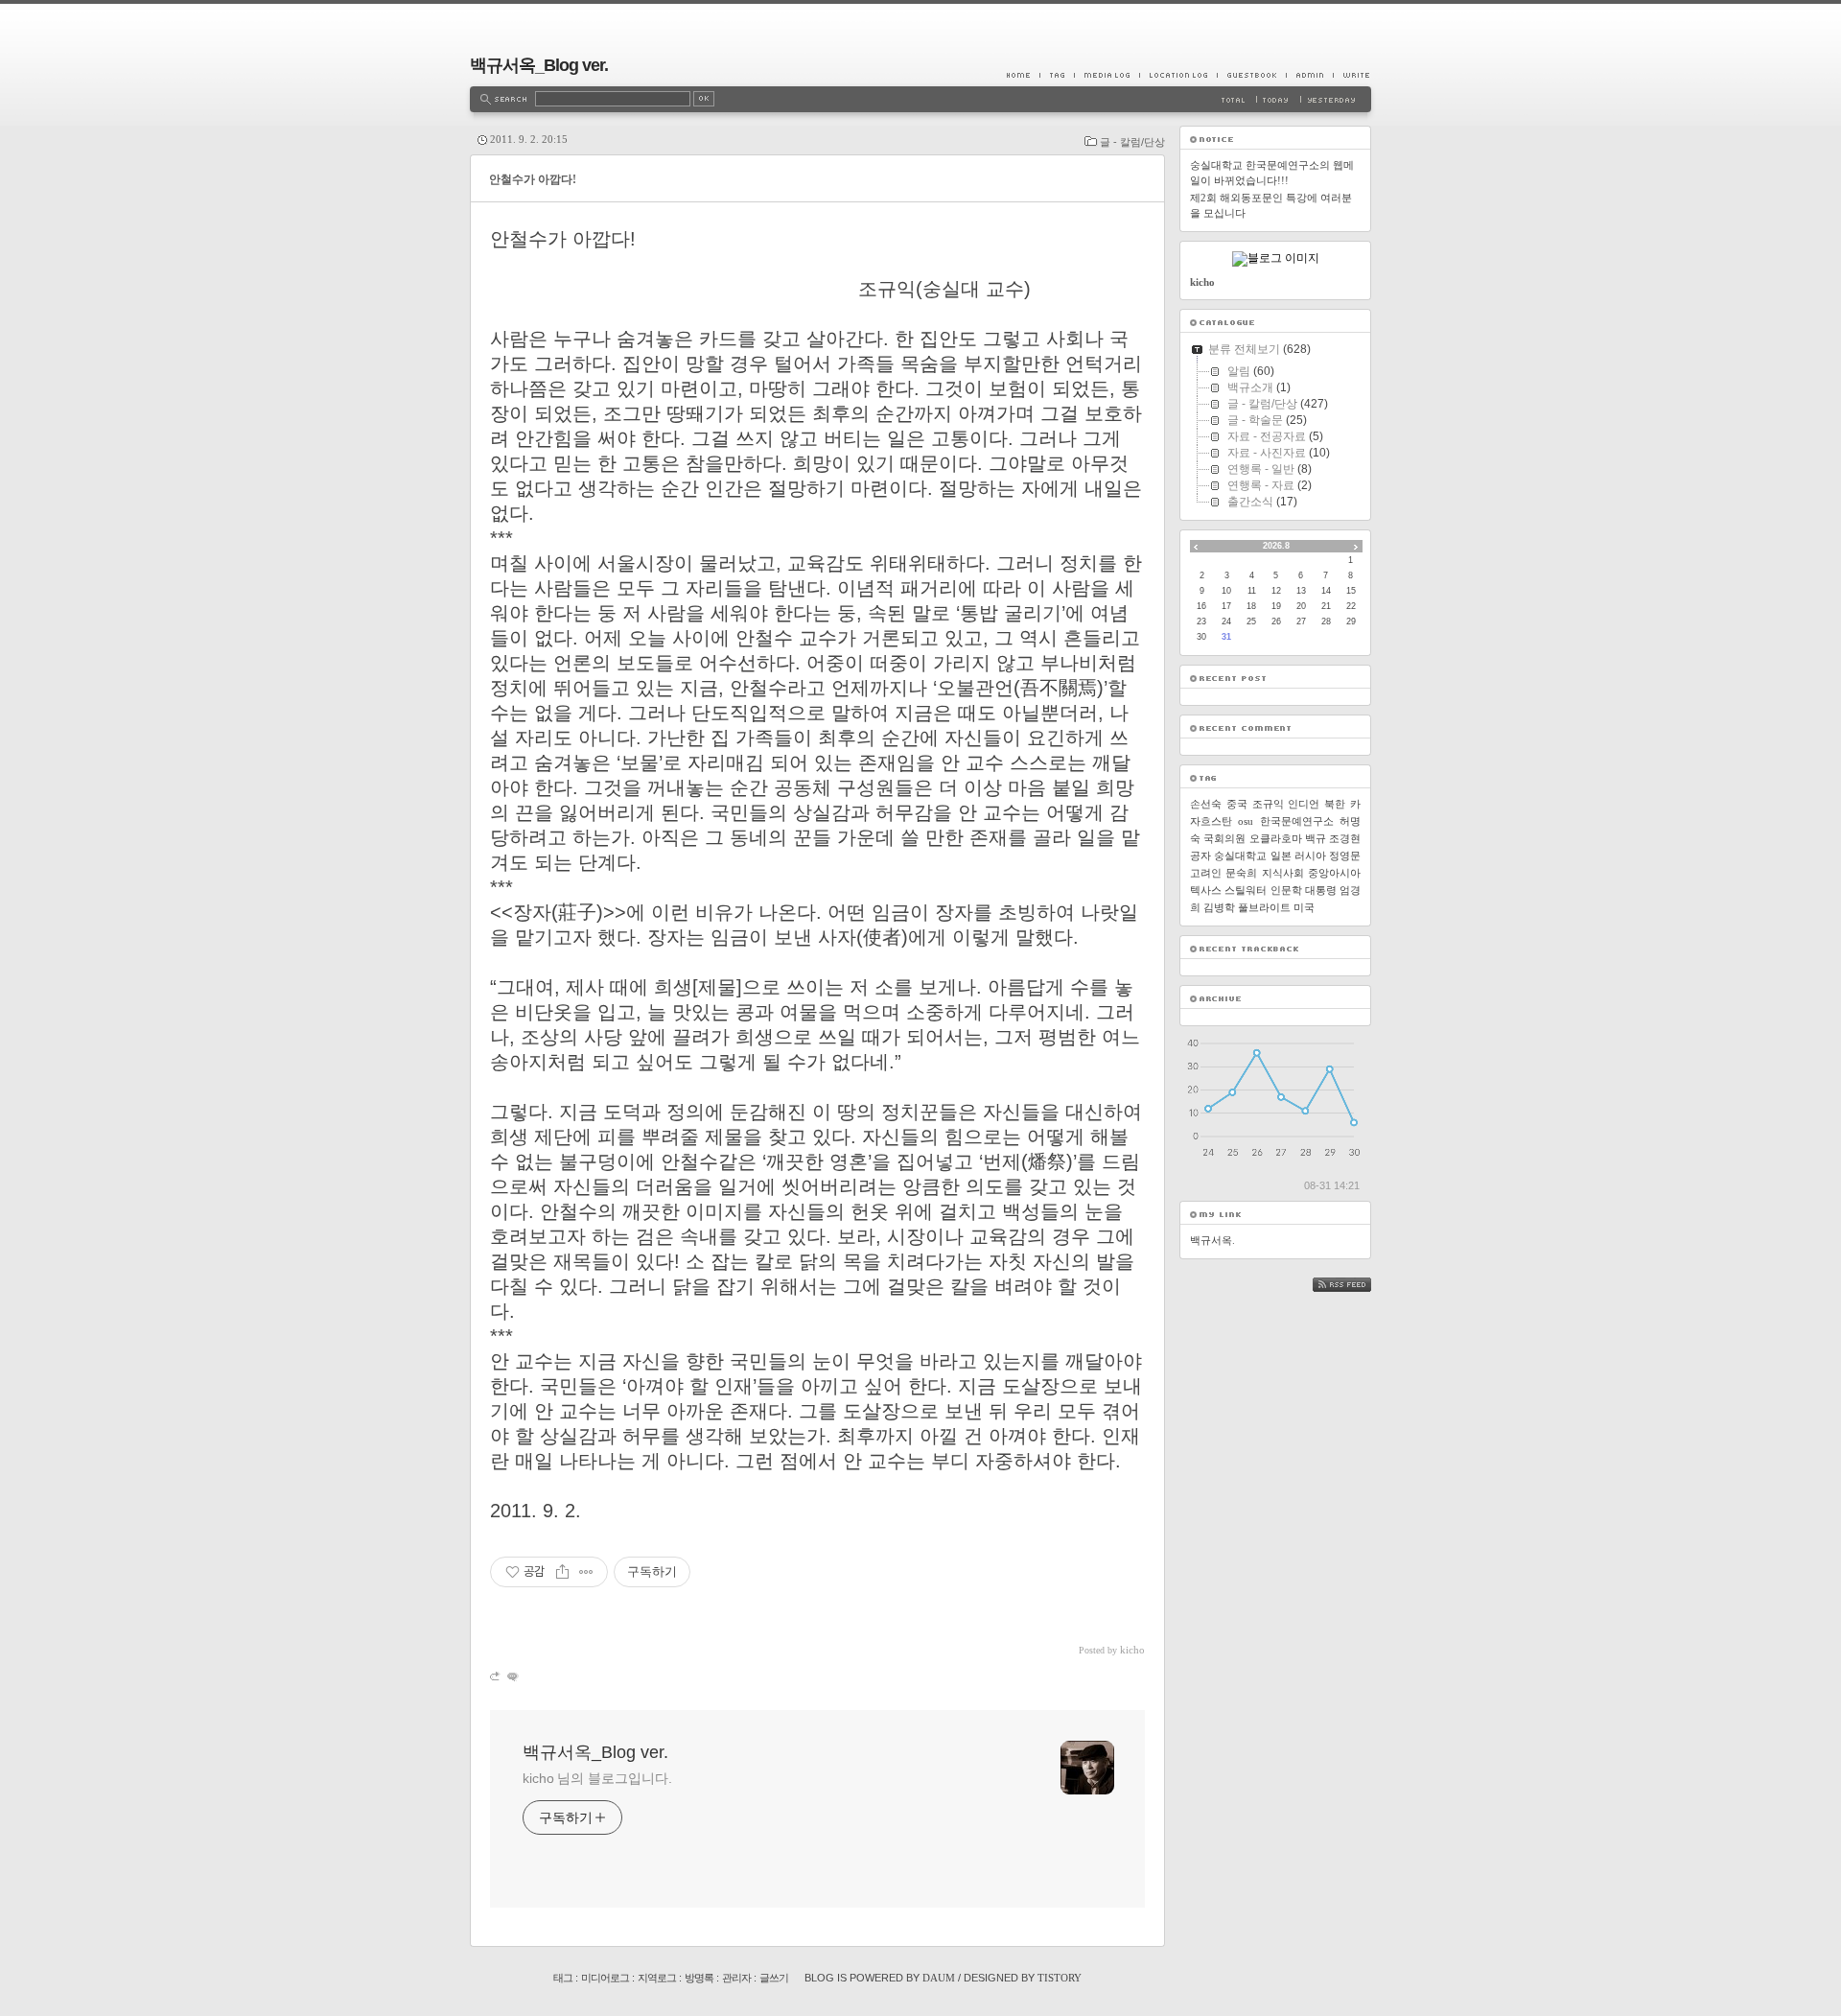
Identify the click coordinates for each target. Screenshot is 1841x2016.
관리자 (736, 1978)
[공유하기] (562, 1572)
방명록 (699, 1978)
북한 (1335, 804)
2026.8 (1276, 546)
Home (1023, 75)
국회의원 (1224, 838)
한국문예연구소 (1297, 821)
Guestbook (1251, 75)
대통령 (1321, 890)
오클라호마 (1276, 838)
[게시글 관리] (586, 1572)
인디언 (1304, 804)
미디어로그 (605, 1978)
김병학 (1219, 907)
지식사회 (1283, 873)
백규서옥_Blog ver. (539, 65)
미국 (1304, 907)
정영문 (1345, 856)
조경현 (1345, 838)
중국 (1237, 804)
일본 (1281, 856)
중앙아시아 (1334, 873)
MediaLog (1107, 75)
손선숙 (1206, 804)
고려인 (1206, 873)
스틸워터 (1246, 890)
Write (1352, 75)
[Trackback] (496, 1676)
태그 (563, 1978)
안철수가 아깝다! (533, 179)
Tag (1057, 75)
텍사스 (1206, 890)
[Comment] (512, 1676)
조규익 (1268, 804)
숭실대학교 (1240, 856)
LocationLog (1178, 75)
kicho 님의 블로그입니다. (597, 1778)
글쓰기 (774, 1978)
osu (1246, 821)
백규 (1316, 838)
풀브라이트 (1264, 907)
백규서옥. (1212, 1240)
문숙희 (1241, 873)
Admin (1309, 75)
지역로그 (657, 1978)
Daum (939, 1978)
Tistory (1060, 1978)
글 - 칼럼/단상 (1132, 142)
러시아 (1310, 856)
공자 (1200, 856)
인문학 (1286, 890)
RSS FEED (1356, 1285)
